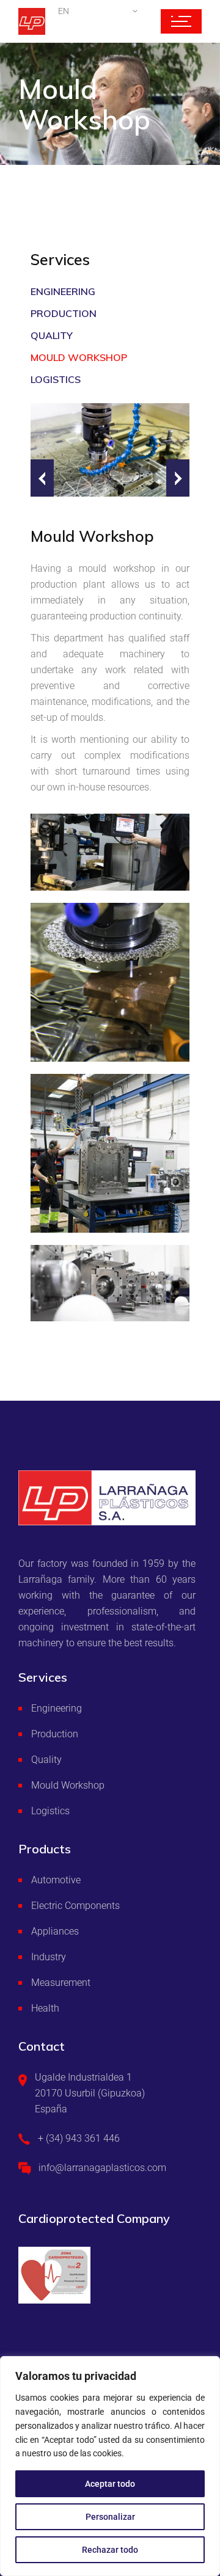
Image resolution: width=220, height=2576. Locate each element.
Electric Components (75, 1906)
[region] (110, 2466)
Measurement (61, 1983)
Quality (52, 335)
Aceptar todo (110, 2484)
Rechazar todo (110, 2550)
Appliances (55, 1931)
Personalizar (110, 2517)
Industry (49, 1957)
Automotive (56, 1880)
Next (178, 478)
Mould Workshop (79, 357)
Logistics (56, 379)
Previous (42, 478)
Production (64, 313)
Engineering (63, 291)
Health (45, 2008)
